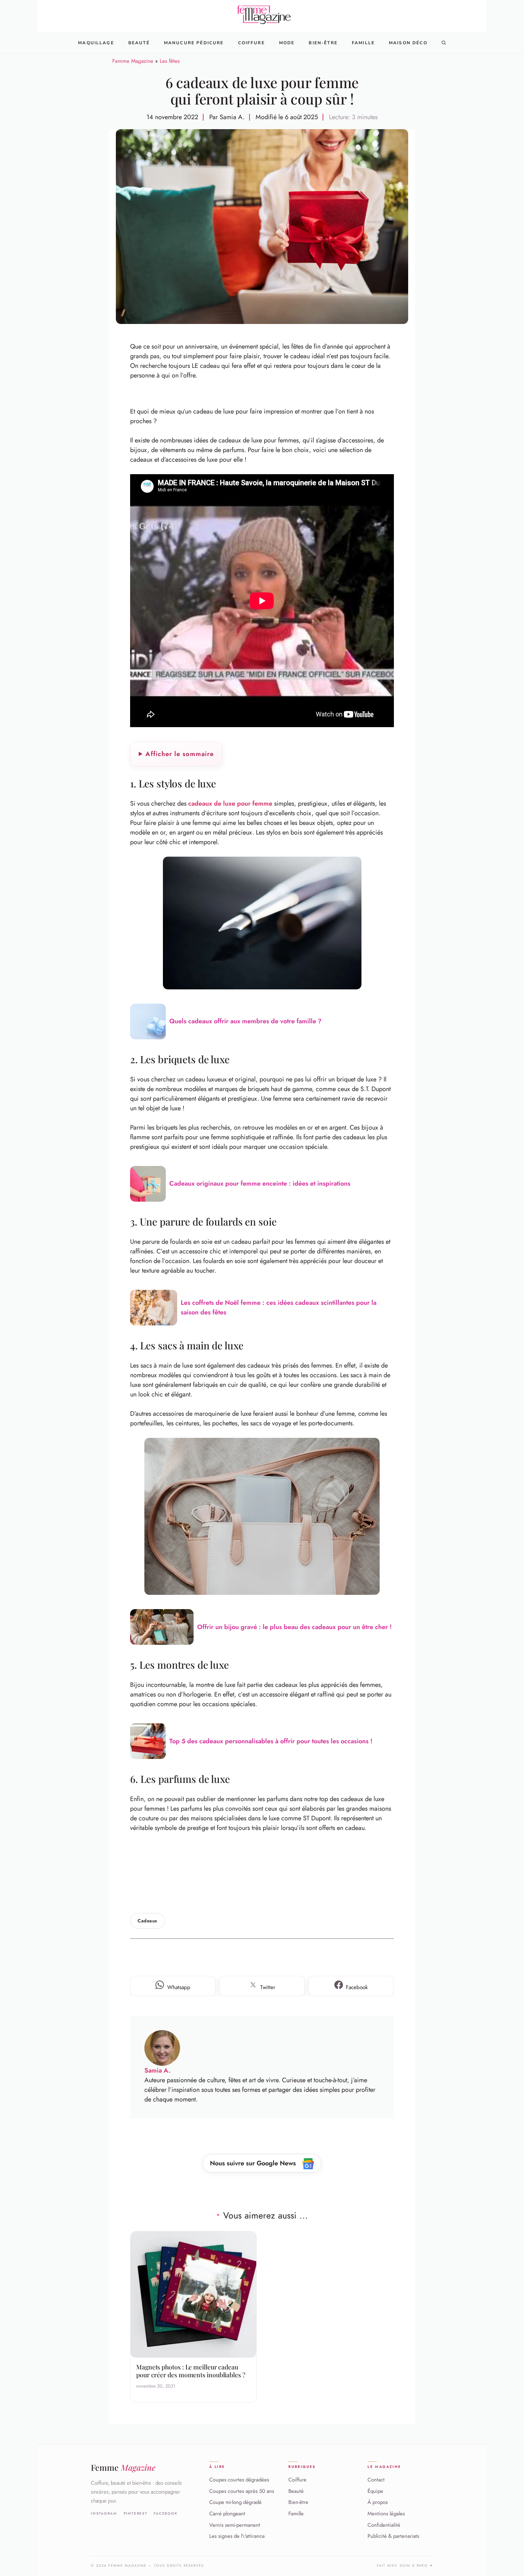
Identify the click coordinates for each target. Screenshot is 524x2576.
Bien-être (298, 2502)
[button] (444, 43)
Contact (376, 2480)
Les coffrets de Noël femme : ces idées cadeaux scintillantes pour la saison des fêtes (279, 1307)
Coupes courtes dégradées (239, 2480)
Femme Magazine (133, 61)
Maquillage (96, 43)
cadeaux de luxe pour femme (230, 803)
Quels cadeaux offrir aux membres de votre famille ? (245, 1021)
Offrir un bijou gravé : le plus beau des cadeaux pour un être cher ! (294, 1627)
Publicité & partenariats (393, 2536)
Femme (123, 2467)
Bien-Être (323, 43)
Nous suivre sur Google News (254, 2163)
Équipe (375, 2491)
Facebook (166, 2513)
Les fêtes (170, 61)
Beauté (139, 43)
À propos (378, 2502)
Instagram (104, 2513)
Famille (363, 43)
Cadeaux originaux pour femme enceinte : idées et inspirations (260, 1183)
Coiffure (251, 43)
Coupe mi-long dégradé (235, 2502)
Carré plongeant (227, 2514)
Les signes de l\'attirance (237, 2536)
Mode (287, 43)
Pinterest (136, 2513)
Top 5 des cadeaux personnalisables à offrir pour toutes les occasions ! (271, 1741)
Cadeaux (148, 1921)
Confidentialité (384, 2525)
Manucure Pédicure (194, 43)
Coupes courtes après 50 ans (242, 2491)
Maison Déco (408, 43)
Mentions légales (386, 2514)
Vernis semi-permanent (235, 2525)
